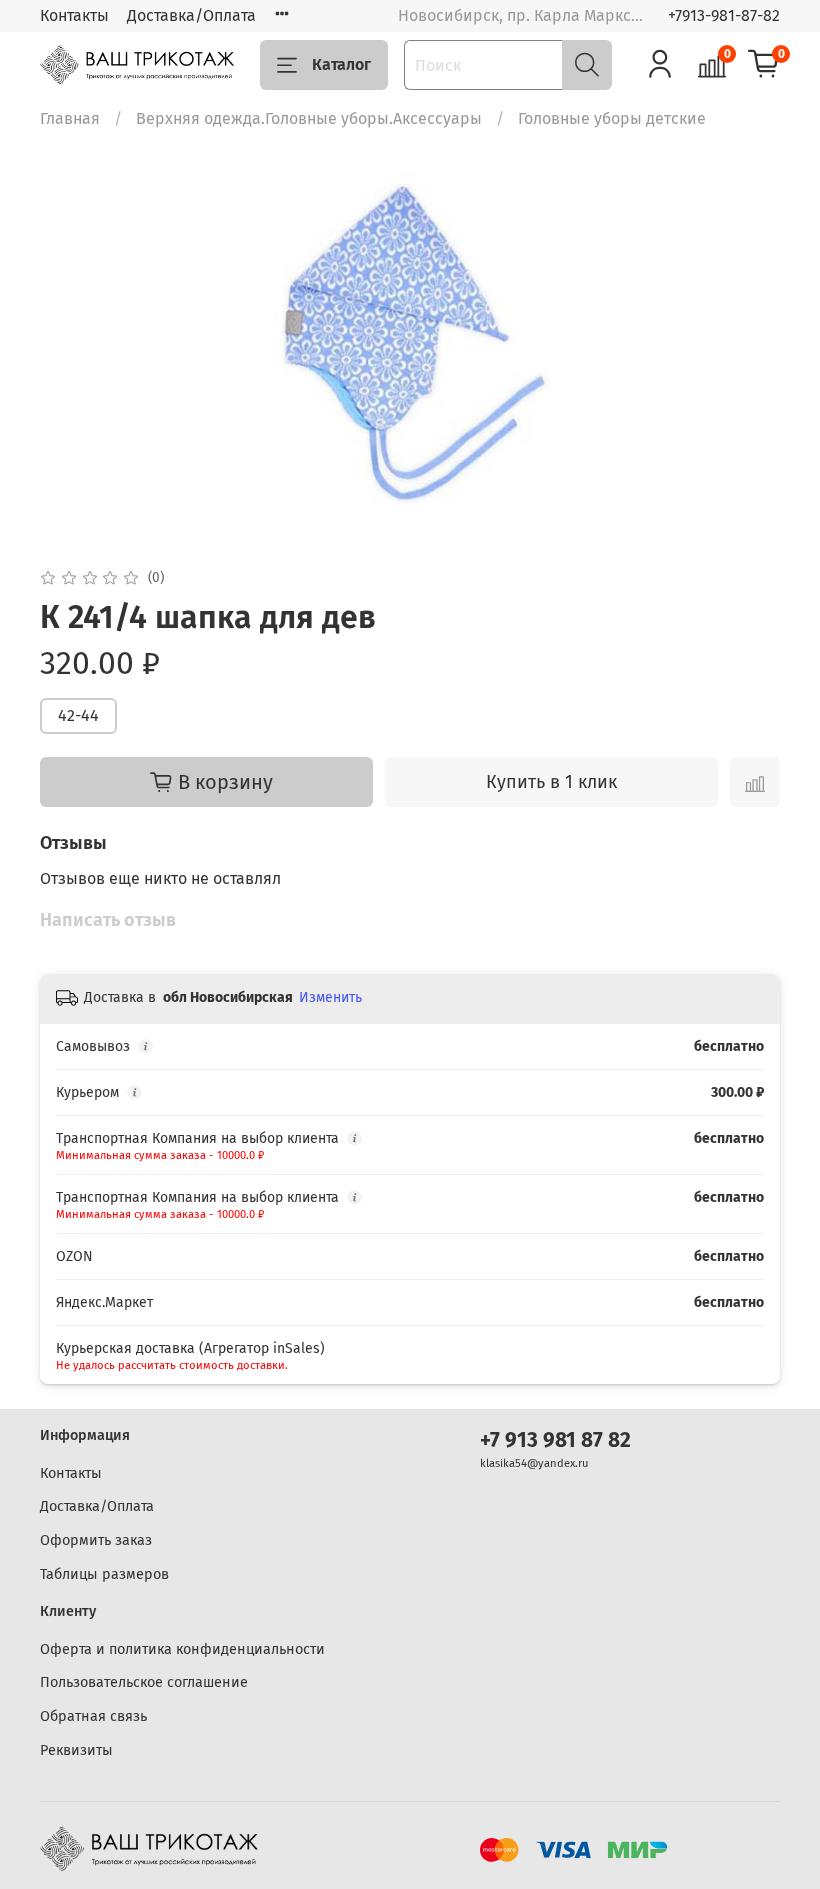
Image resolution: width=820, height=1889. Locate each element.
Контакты (74, 15)
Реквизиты (76, 1750)
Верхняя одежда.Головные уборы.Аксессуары (309, 118)
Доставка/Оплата (191, 15)
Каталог (341, 64)
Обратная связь (93, 1716)
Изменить (330, 997)
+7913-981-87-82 (724, 15)
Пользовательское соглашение (144, 1682)
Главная (70, 118)
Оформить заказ (96, 1540)
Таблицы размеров (104, 1574)
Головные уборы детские (612, 118)
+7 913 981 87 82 (555, 1440)
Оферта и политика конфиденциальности (182, 1649)
